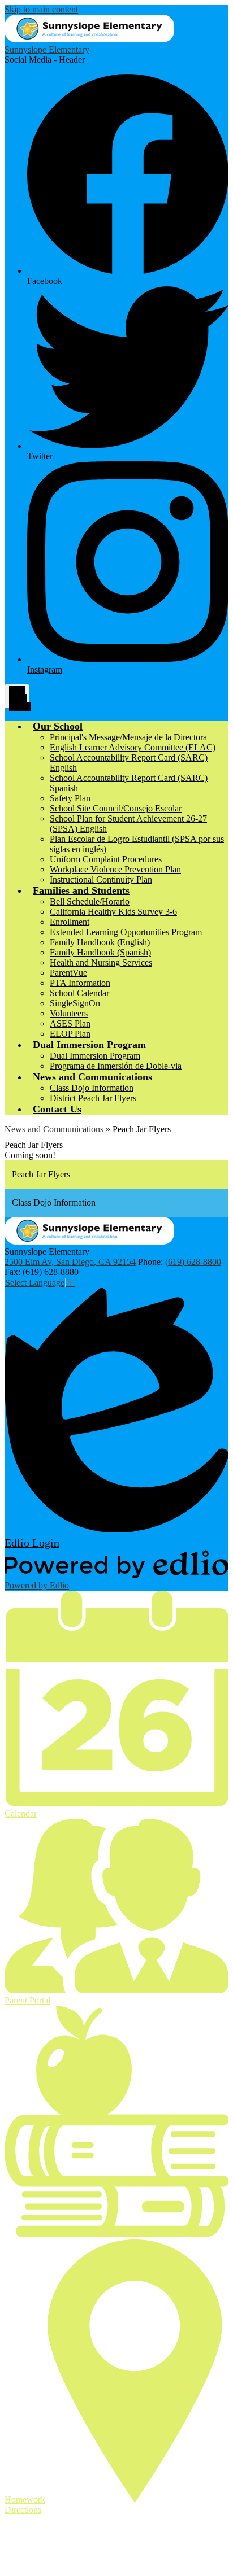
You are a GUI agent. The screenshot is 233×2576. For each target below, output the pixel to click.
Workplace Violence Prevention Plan (115, 869)
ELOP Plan (70, 1034)
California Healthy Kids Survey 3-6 (113, 912)
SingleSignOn (75, 1003)
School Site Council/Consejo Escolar (116, 808)
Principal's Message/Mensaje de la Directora (128, 737)
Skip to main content (41, 9)
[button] (58, 726)
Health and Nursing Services (101, 962)
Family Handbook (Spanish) (100, 952)
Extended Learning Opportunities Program (126, 932)
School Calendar (79, 993)
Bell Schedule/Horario (90, 901)
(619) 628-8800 (193, 1262)
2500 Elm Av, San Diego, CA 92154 (70, 1262)
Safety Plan (70, 798)
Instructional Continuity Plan (101, 879)
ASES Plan (70, 1023)
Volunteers (69, 1013)
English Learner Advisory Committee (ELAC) (133, 747)
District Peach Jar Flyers (93, 1098)
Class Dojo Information (92, 1088)
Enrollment (70, 922)
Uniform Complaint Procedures (106, 859)
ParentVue (68, 973)
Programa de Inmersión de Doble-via (116, 1066)
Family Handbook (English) (100, 942)
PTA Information (80, 983)
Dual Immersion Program (95, 1056)
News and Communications (54, 1129)
